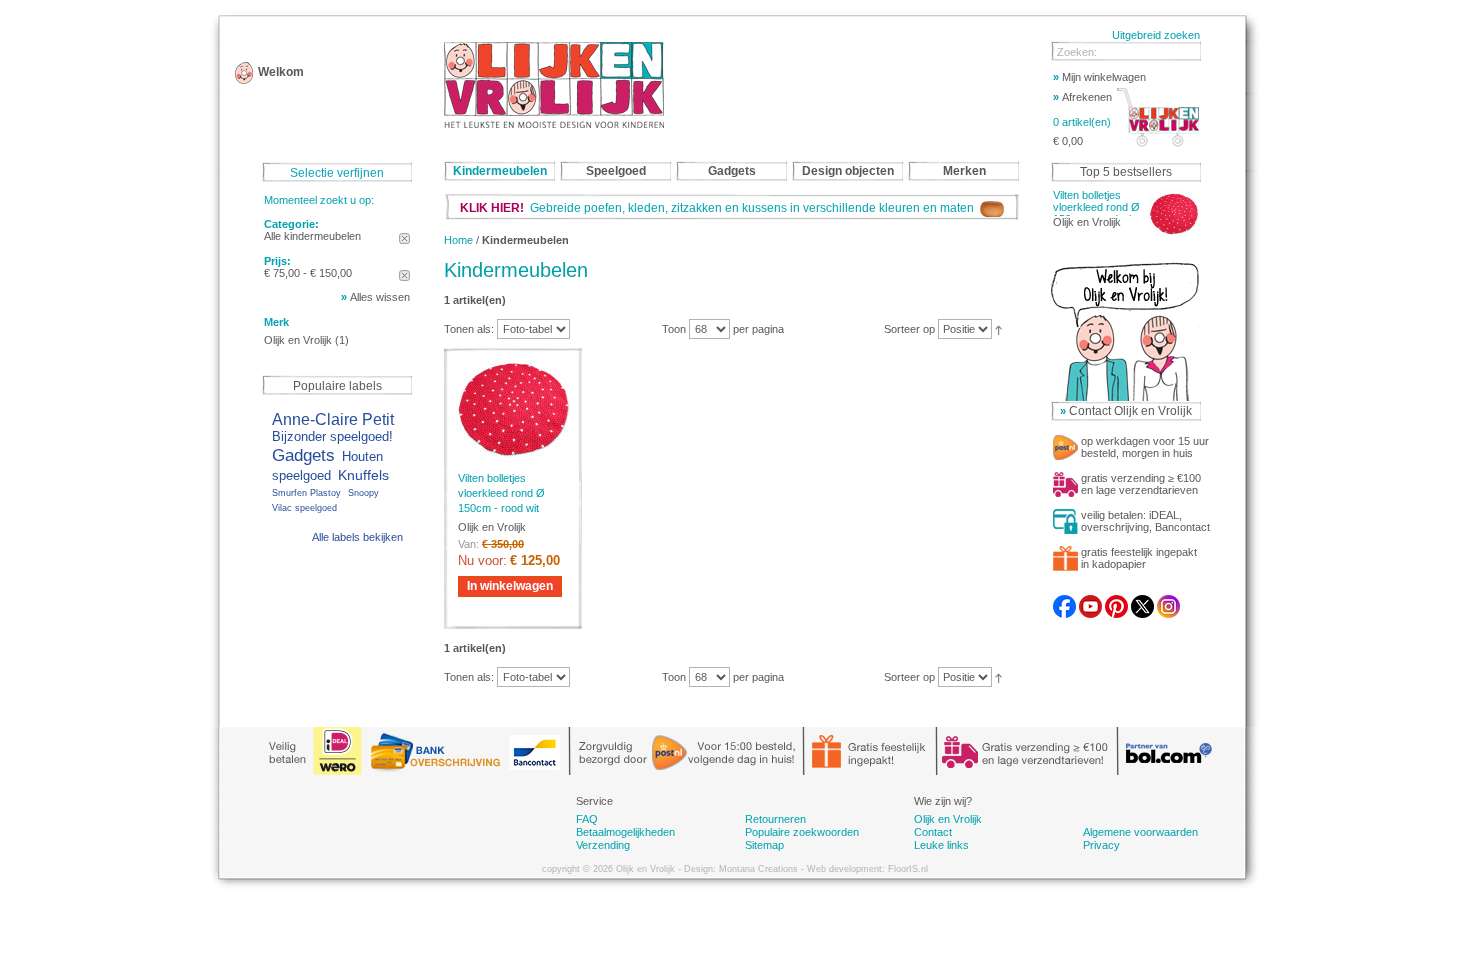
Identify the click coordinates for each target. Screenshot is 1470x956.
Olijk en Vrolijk (298, 340)
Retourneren (775, 819)
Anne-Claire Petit (333, 419)
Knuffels (363, 475)
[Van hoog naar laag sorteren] (998, 329)
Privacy (1101, 845)
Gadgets (303, 455)
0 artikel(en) (1082, 122)
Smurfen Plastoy (306, 493)
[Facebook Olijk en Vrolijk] (1064, 601)
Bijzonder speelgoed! (332, 437)
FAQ (587, 819)
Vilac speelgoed (304, 508)
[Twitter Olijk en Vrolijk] (1142, 601)
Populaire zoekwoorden (802, 832)
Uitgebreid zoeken (1156, 35)
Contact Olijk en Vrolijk (1130, 411)
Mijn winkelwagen (1099, 77)
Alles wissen (380, 297)
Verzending (603, 845)
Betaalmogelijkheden (625, 832)
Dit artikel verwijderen (404, 238)
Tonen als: (469, 329)
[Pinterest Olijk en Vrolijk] (1116, 601)
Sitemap (764, 845)
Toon (674, 329)
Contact (933, 832)
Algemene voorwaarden (1140, 832)
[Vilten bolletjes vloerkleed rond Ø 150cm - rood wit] (1174, 214)
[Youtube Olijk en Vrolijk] (1090, 601)
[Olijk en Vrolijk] (554, 85)
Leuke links (941, 845)
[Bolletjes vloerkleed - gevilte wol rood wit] (513, 409)
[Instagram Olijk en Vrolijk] (1168, 601)
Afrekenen (1082, 97)
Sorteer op (909, 329)
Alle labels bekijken (357, 537)
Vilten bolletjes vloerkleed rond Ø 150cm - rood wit (501, 493)
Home (458, 240)
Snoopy (363, 493)
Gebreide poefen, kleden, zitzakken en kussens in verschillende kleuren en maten (720, 208)
